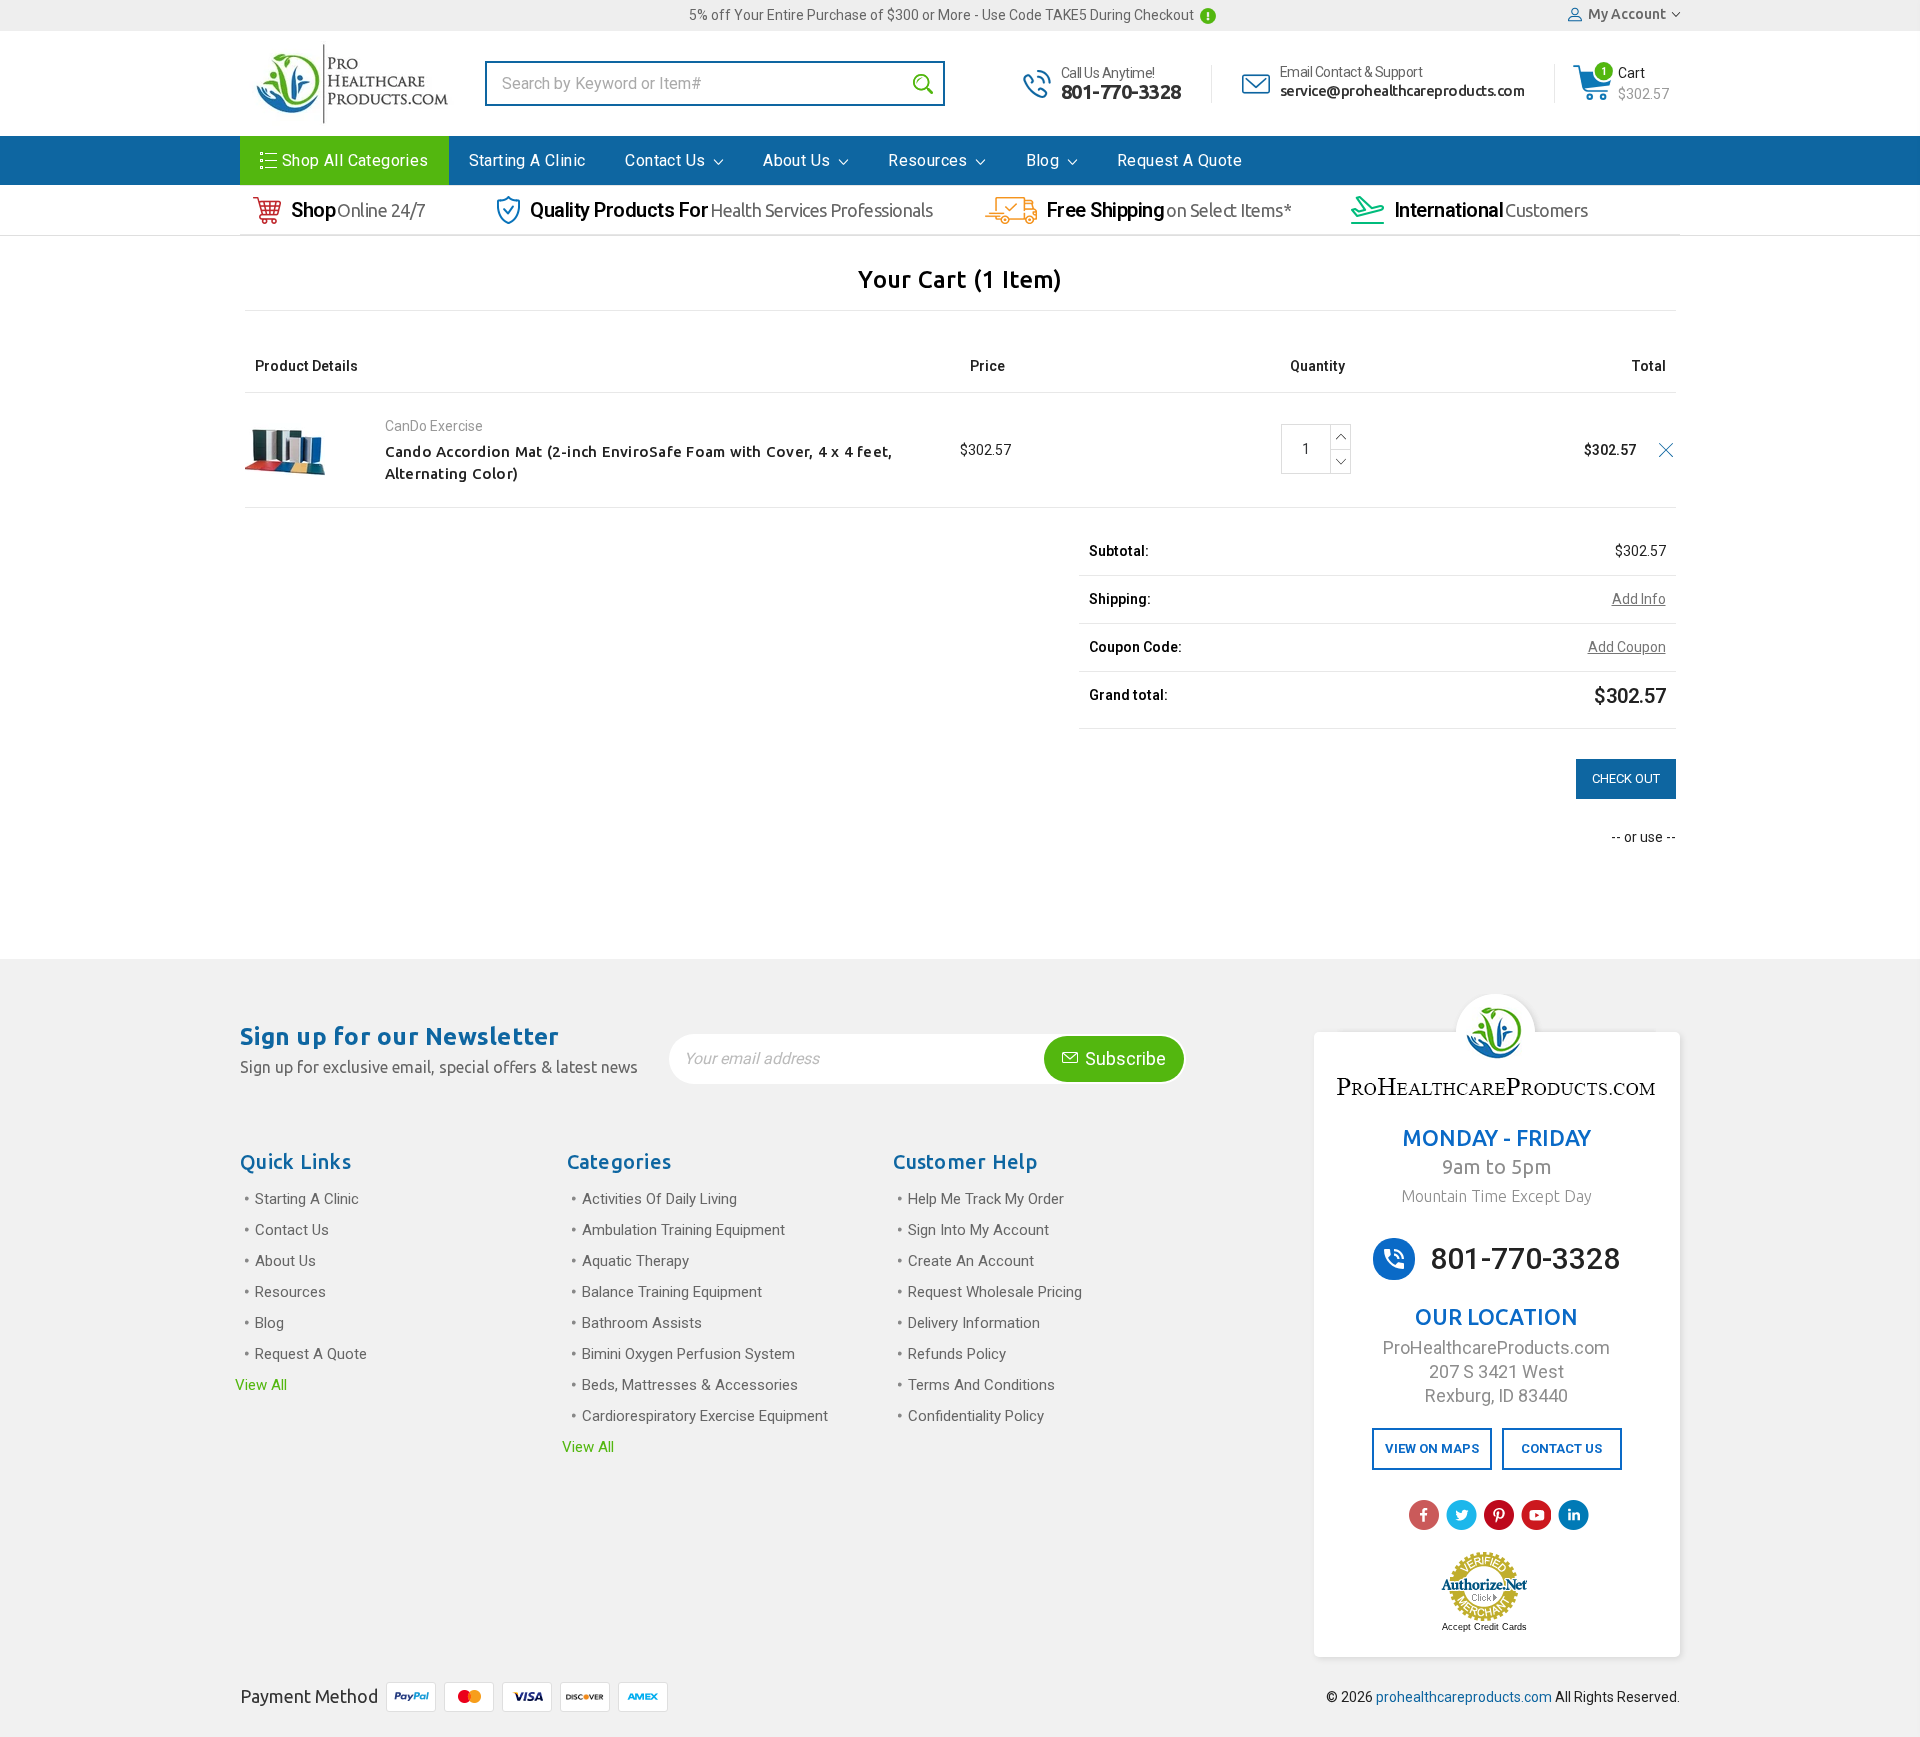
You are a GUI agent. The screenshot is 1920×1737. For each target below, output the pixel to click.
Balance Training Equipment (672, 1292)
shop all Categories (355, 160)
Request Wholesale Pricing (995, 1292)
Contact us (667, 160)
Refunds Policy (957, 1354)
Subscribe (1123, 1058)
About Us (799, 160)
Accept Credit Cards (1484, 1627)
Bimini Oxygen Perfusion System (688, 1354)
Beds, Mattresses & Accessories (690, 1385)
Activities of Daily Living (659, 1199)
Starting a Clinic (527, 160)
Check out (1626, 778)
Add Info (1639, 599)
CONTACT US (1561, 1448)
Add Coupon (1627, 647)
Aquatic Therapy (635, 1261)
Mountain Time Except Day (1496, 1196)
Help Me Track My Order (986, 1199)
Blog (1045, 160)
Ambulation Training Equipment (683, 1230)
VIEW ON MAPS (1432, 1448)
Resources (930, 160)
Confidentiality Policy (976, 1416)
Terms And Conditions (981, 1385)
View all (261, 1385)
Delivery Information (974, 1323)
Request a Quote (1179, 160)
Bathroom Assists (642, 1323)
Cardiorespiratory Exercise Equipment (705, 1416)
